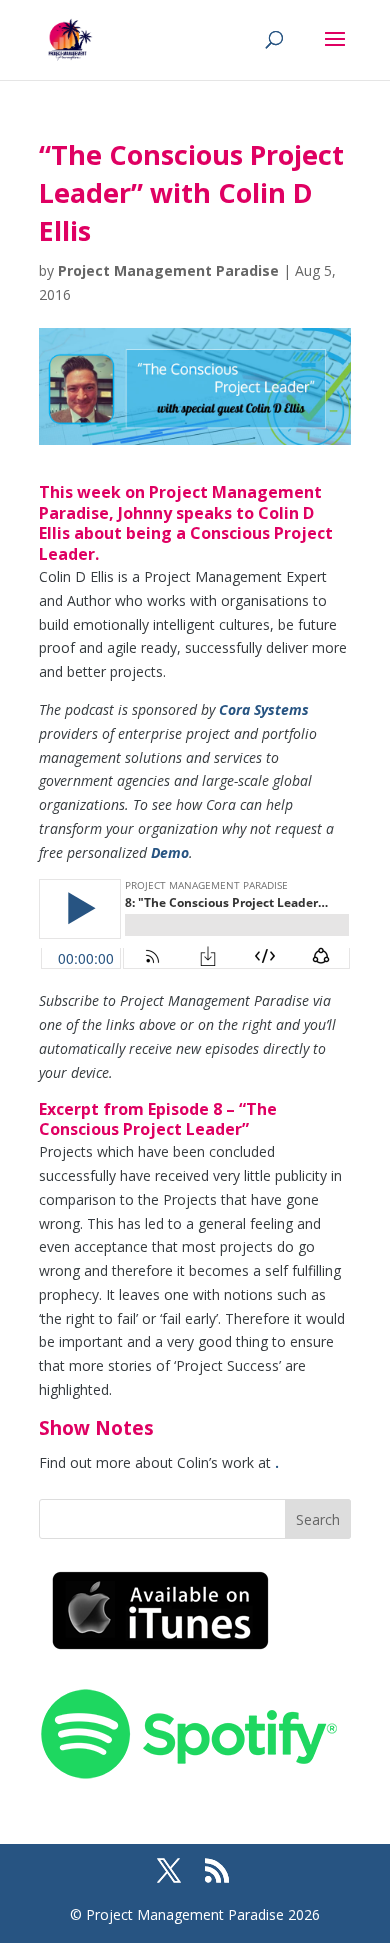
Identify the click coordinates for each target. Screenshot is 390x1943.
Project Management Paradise (168, 270)
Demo (170, 852)
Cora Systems (264, 709)
